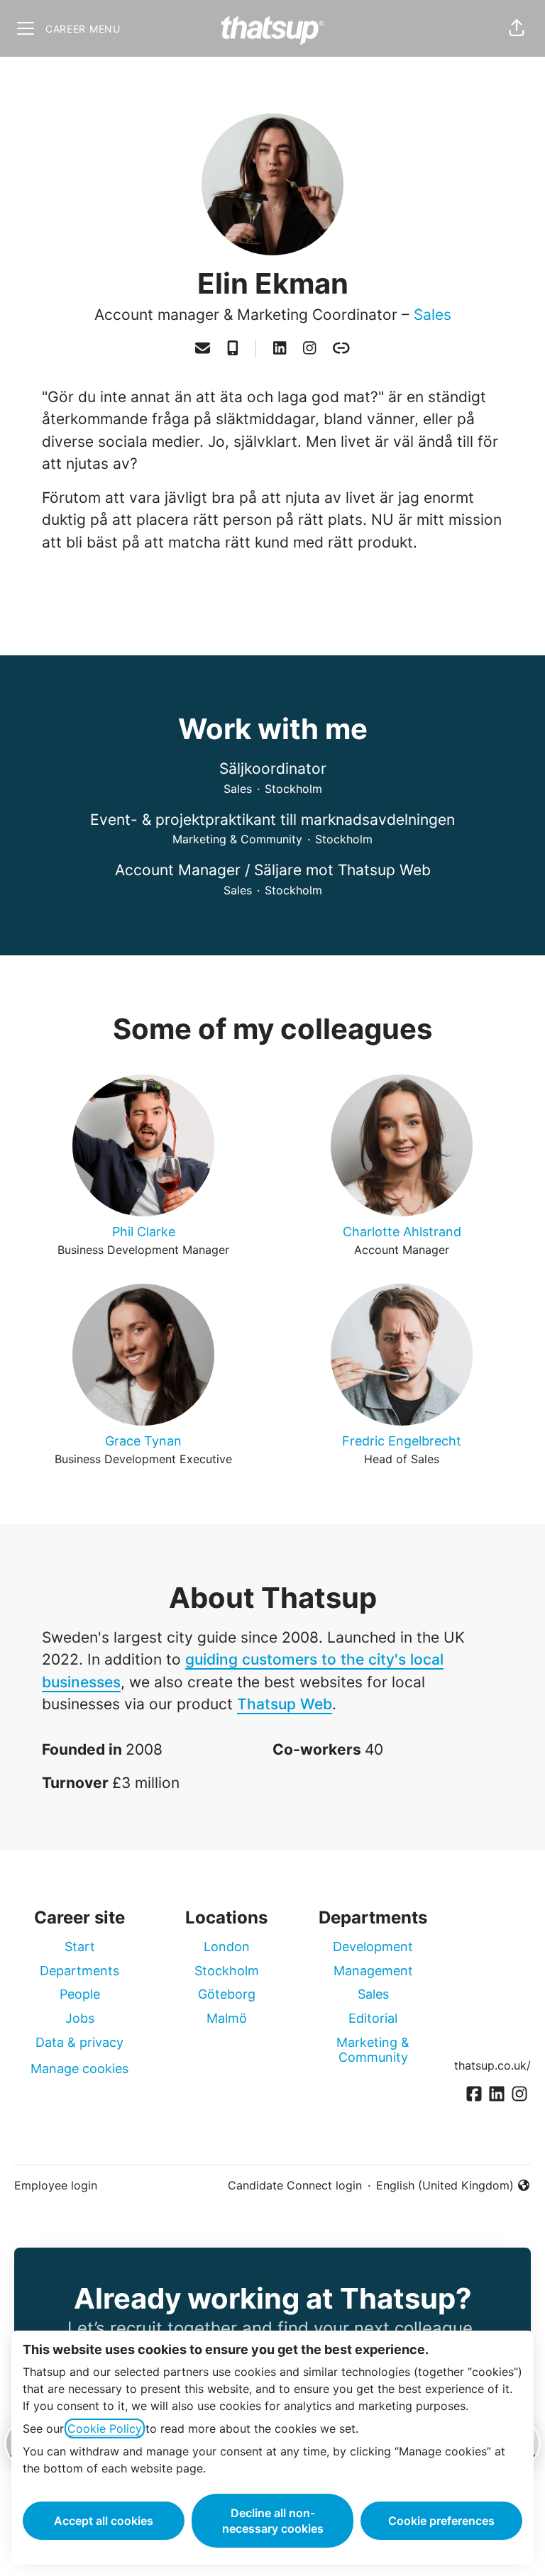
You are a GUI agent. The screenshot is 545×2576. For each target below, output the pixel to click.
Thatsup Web (285, 1704)
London (227, 1947)
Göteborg (227, 1994)
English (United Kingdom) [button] (445, 2186)
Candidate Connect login (295, 2185)
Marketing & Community (373, 2050)
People (80, 1994)
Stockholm (227, 1971)
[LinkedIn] (280, 349)
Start (80, 1947)
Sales (433, 315)
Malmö (227, 2018)
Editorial (373, 2018)
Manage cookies (79, 2069)
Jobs (80, 2018)
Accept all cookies (104, 2521)
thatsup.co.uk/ (492, 2065)
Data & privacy (79, 2042)
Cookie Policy (105, 2428)
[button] (517, 28)
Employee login (56, 2185)
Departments (79, 1971)
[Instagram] (309, 349)
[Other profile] (341, 349)
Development (373, 1947)
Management (373, 1971)
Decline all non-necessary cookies (273, 2521)
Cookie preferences (441, 2521)
